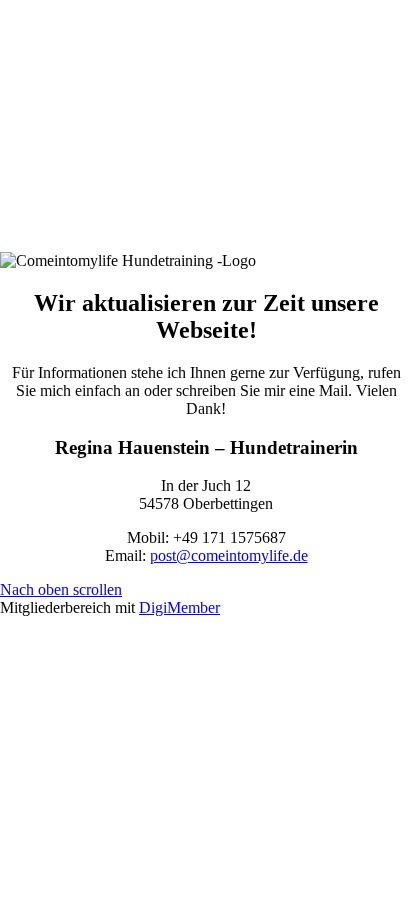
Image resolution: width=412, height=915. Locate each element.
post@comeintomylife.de (229, 555)
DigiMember (179, 607)
